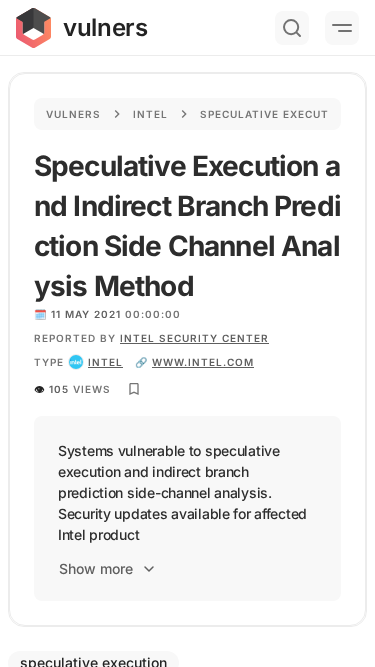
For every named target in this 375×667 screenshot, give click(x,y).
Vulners (73, 114)
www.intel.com (203, 362)
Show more (96, 568)
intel (105, 362)
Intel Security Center (194, 338)
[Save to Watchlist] (134, 389)
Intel (150, 114)
